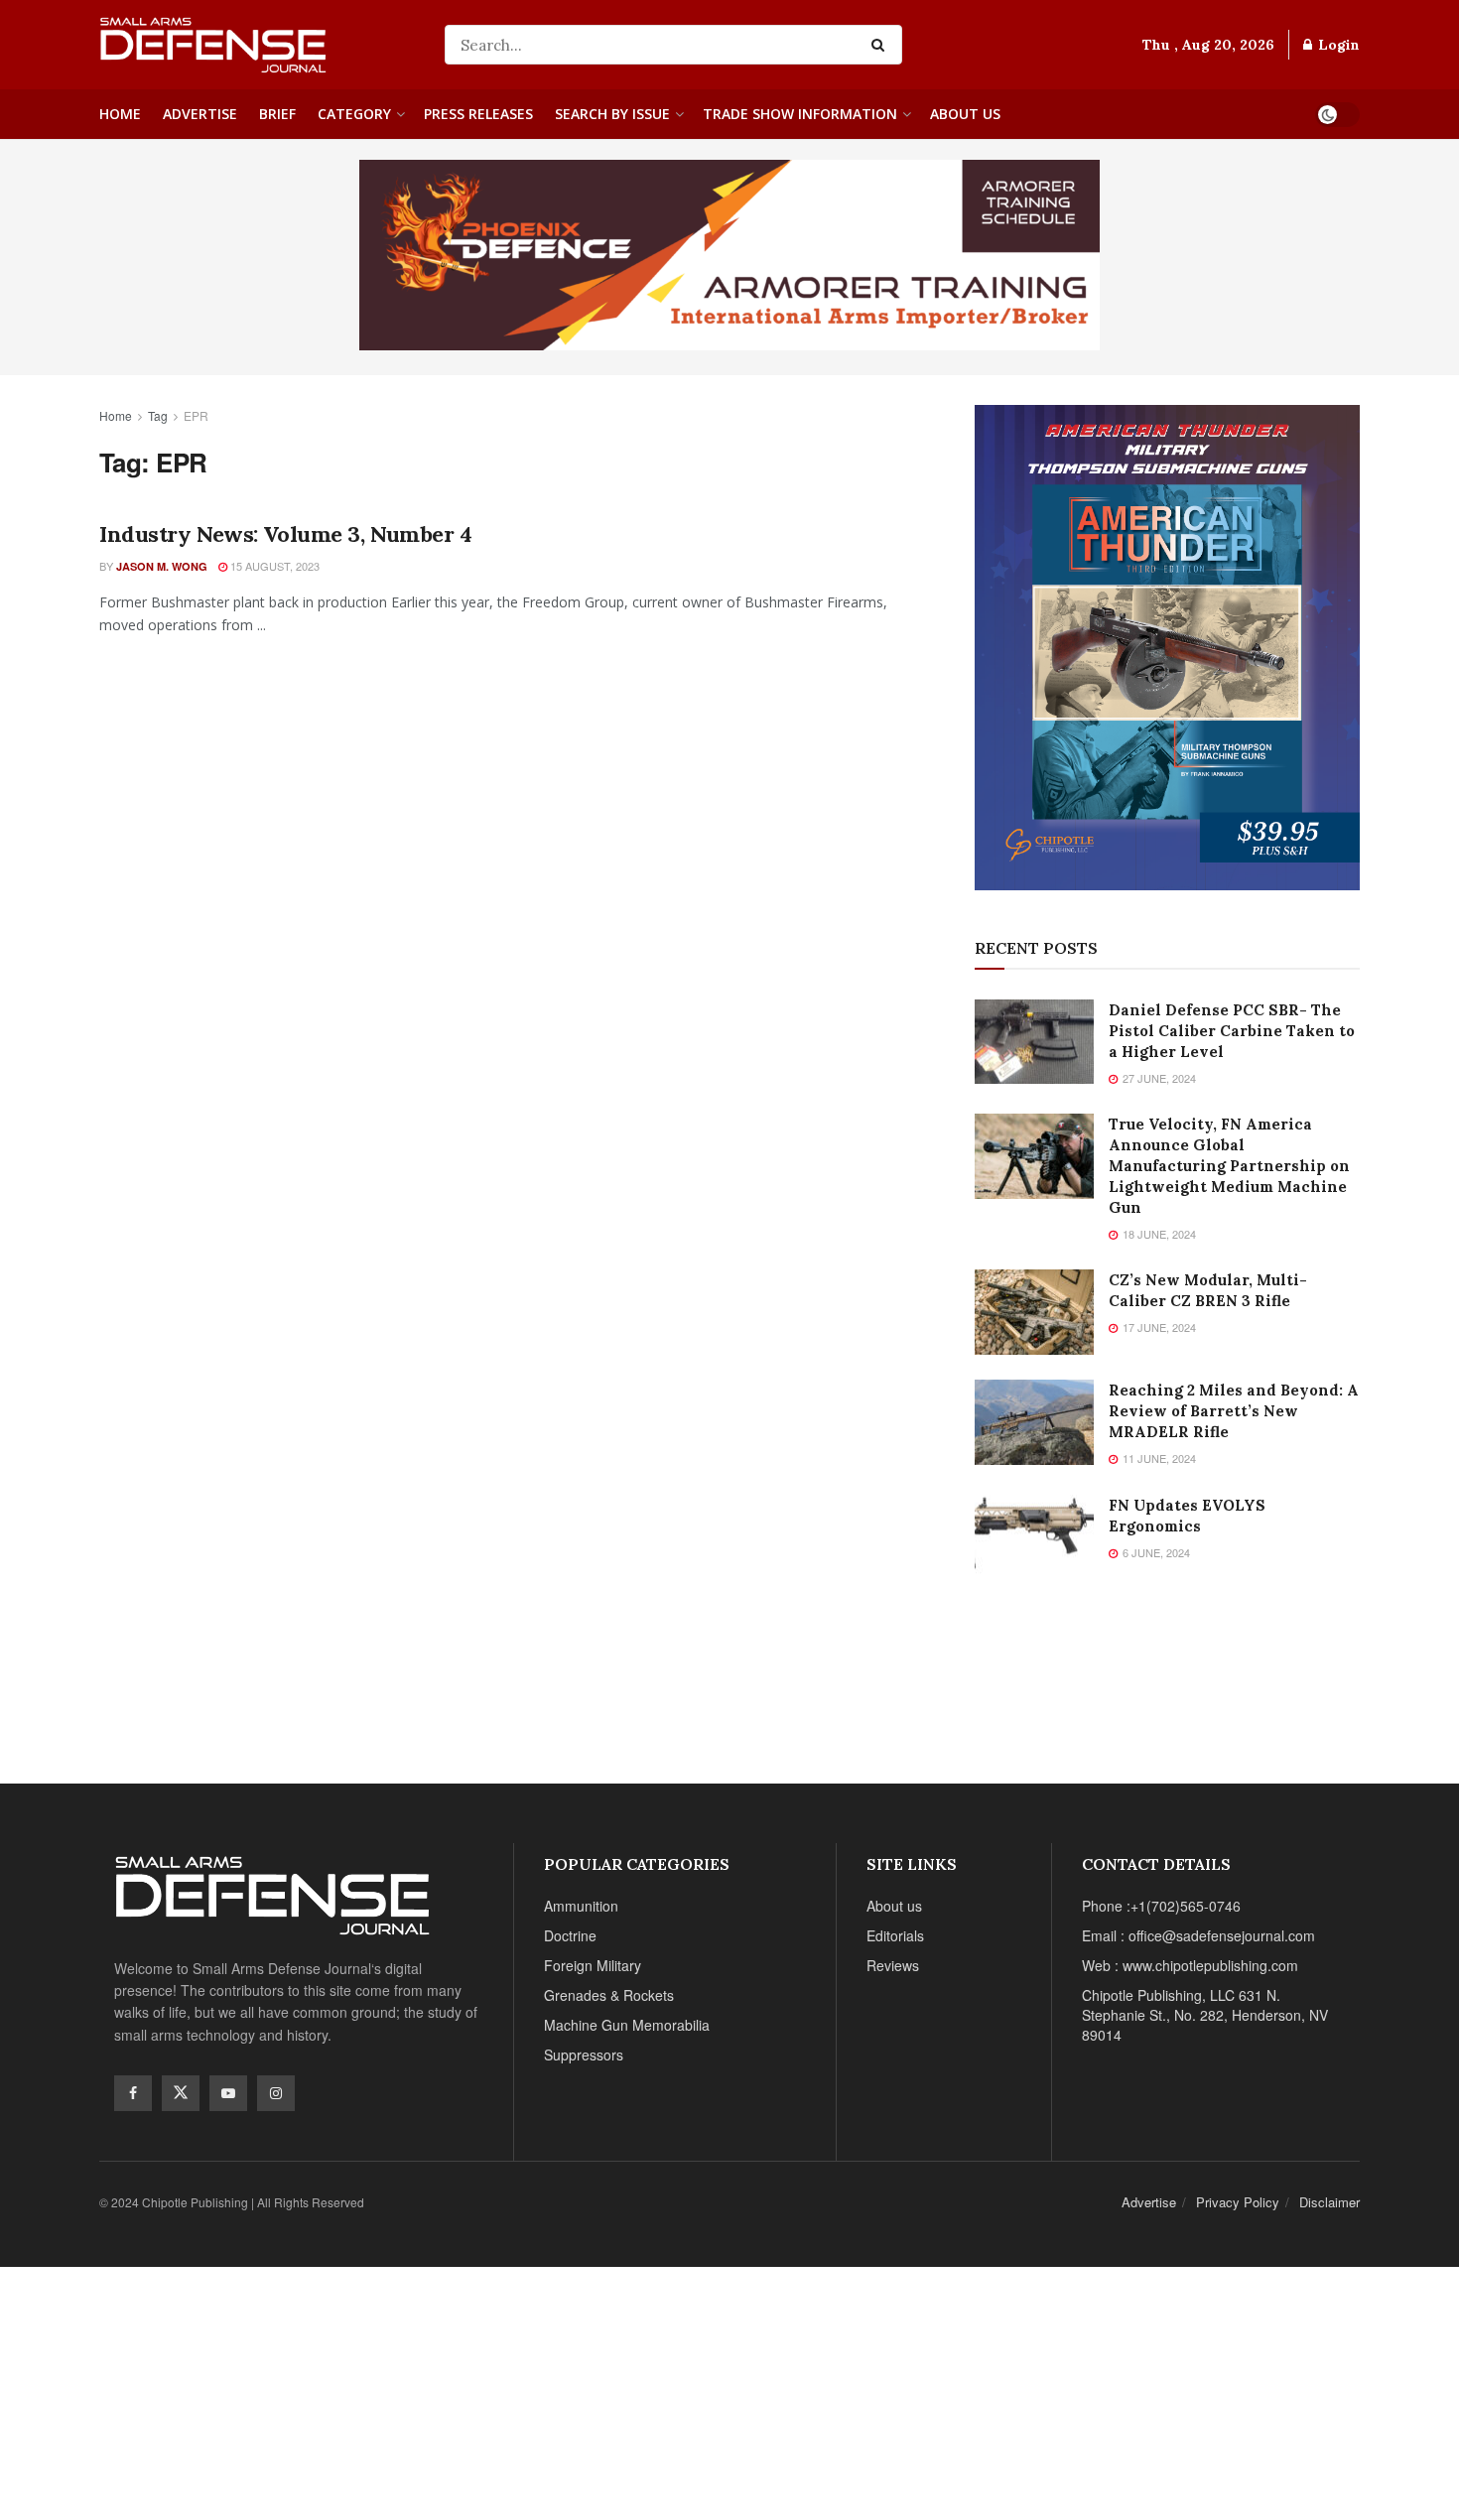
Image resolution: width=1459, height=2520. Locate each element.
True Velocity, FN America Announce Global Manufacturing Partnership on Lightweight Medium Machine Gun (1229, 1166)
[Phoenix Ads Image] (729, 253)
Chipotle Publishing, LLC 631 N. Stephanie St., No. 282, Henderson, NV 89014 (1205, 2015)
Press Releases (478, 114)
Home (120, 114)
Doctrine (570, 1935)
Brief (277, 114)
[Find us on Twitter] (181, 2093)
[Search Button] (882, 45)
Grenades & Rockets (609, 1995)
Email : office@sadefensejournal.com (1198, 1935)
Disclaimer (1329, 2202)
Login (1337, 45)
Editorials (895, 1935)
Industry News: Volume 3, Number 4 (285, 534)
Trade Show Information (800, 114)
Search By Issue (612, 114)
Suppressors (584, 2055)
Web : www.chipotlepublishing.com (1190, 1965)
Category (354, 114)
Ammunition (581, 1906)
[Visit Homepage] (258, 45)
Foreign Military (593, 1965)
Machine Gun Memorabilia (627, 2025)
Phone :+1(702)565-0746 (1161, 1906)
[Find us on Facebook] (133, 2093)
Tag (158, 415)
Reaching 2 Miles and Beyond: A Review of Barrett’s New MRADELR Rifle (1234, 1411)
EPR (196, 415)
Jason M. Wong (162, 566)
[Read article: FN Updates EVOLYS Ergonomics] (1034, 1537)
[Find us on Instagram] (276, 2093)
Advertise (200, 114)
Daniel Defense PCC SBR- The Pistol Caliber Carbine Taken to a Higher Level (1232, 1031)
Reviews (893, 1965)
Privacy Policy (1238, 2202)
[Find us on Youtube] (228, 2093)
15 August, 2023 (273, 566)
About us (965, 114)
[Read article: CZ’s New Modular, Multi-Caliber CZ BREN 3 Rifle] (1034, 1312)
